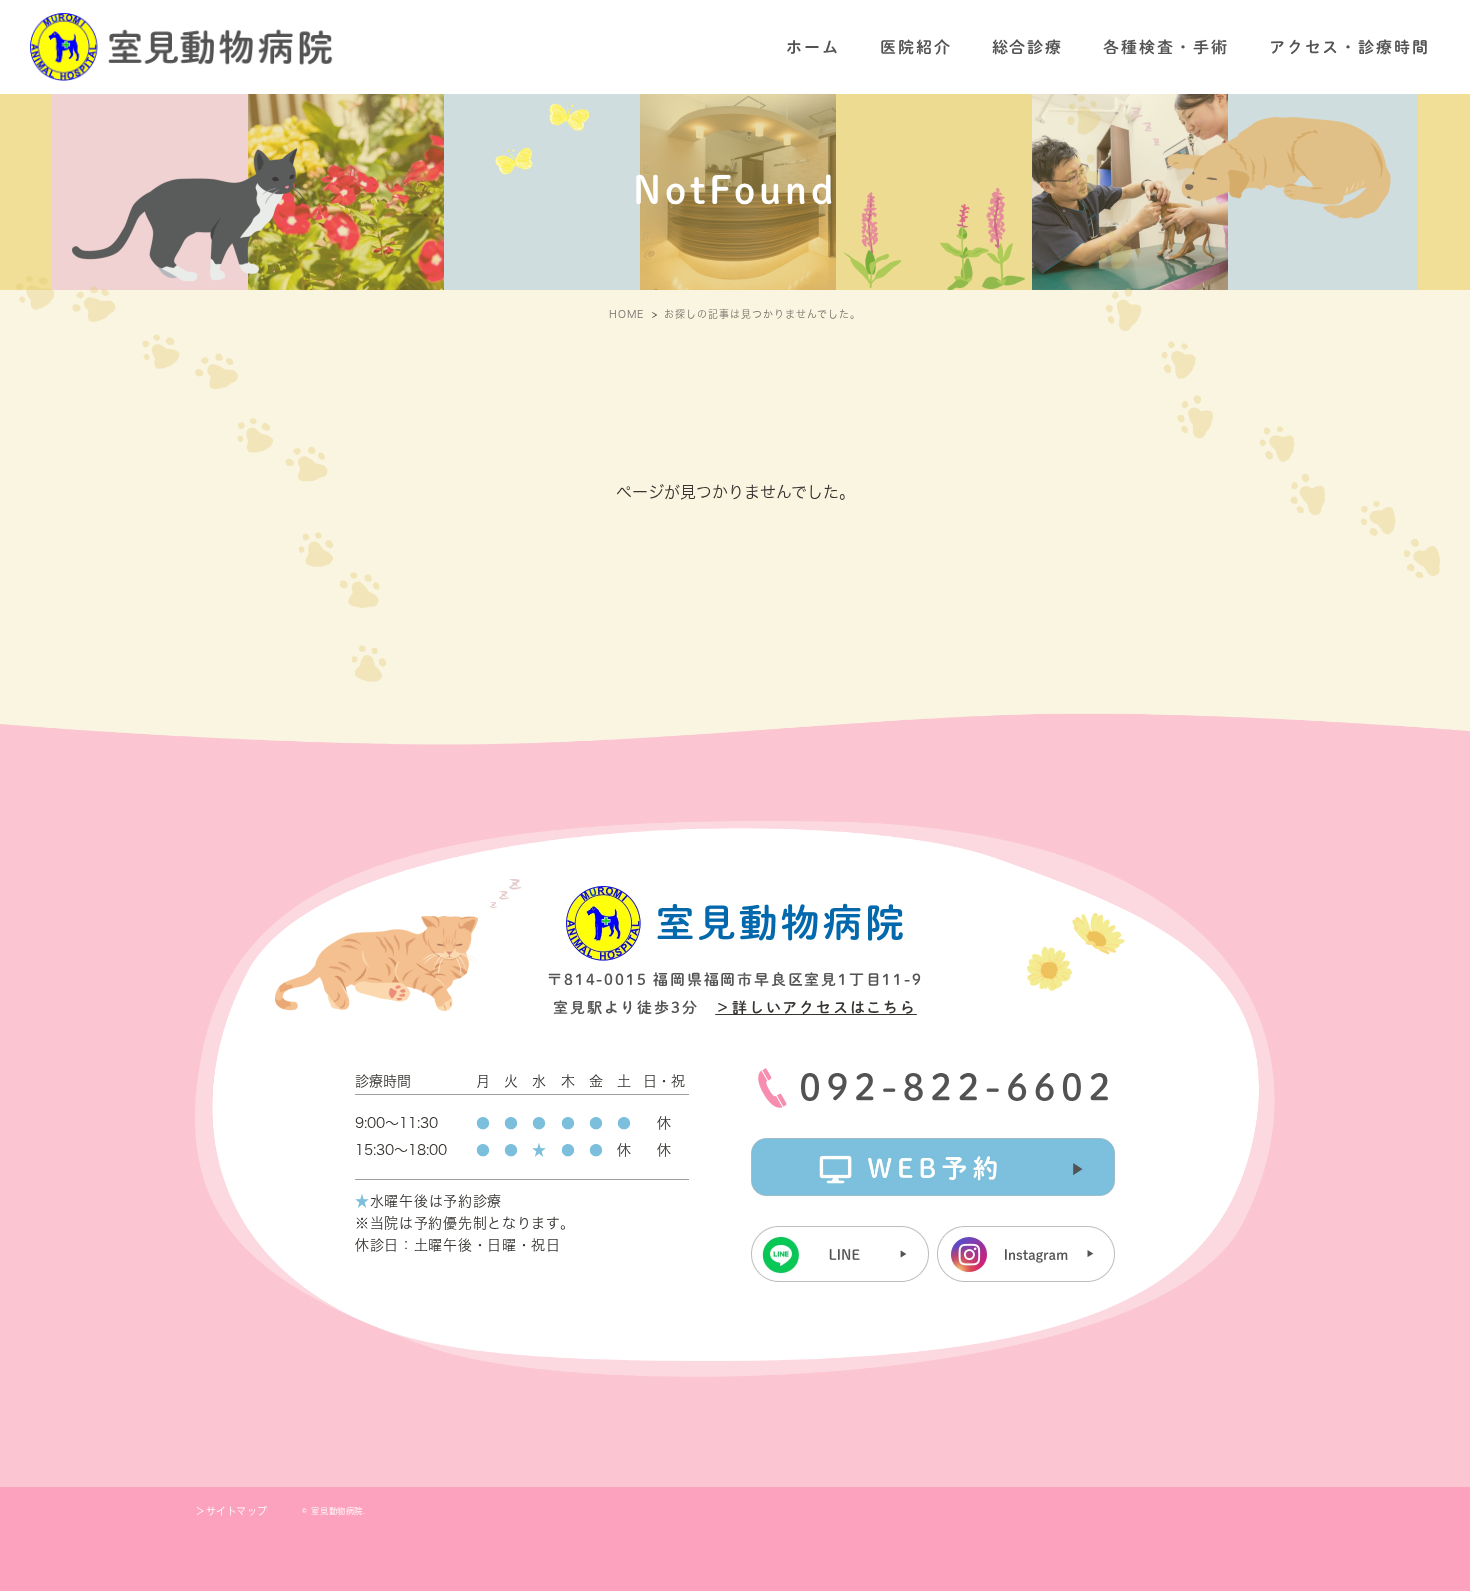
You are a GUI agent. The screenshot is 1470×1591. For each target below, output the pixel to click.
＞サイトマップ (231, 1511)
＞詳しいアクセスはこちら (816, 1007)
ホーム (813, 47)
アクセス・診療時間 (1349, 47)
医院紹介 (916, 47)
